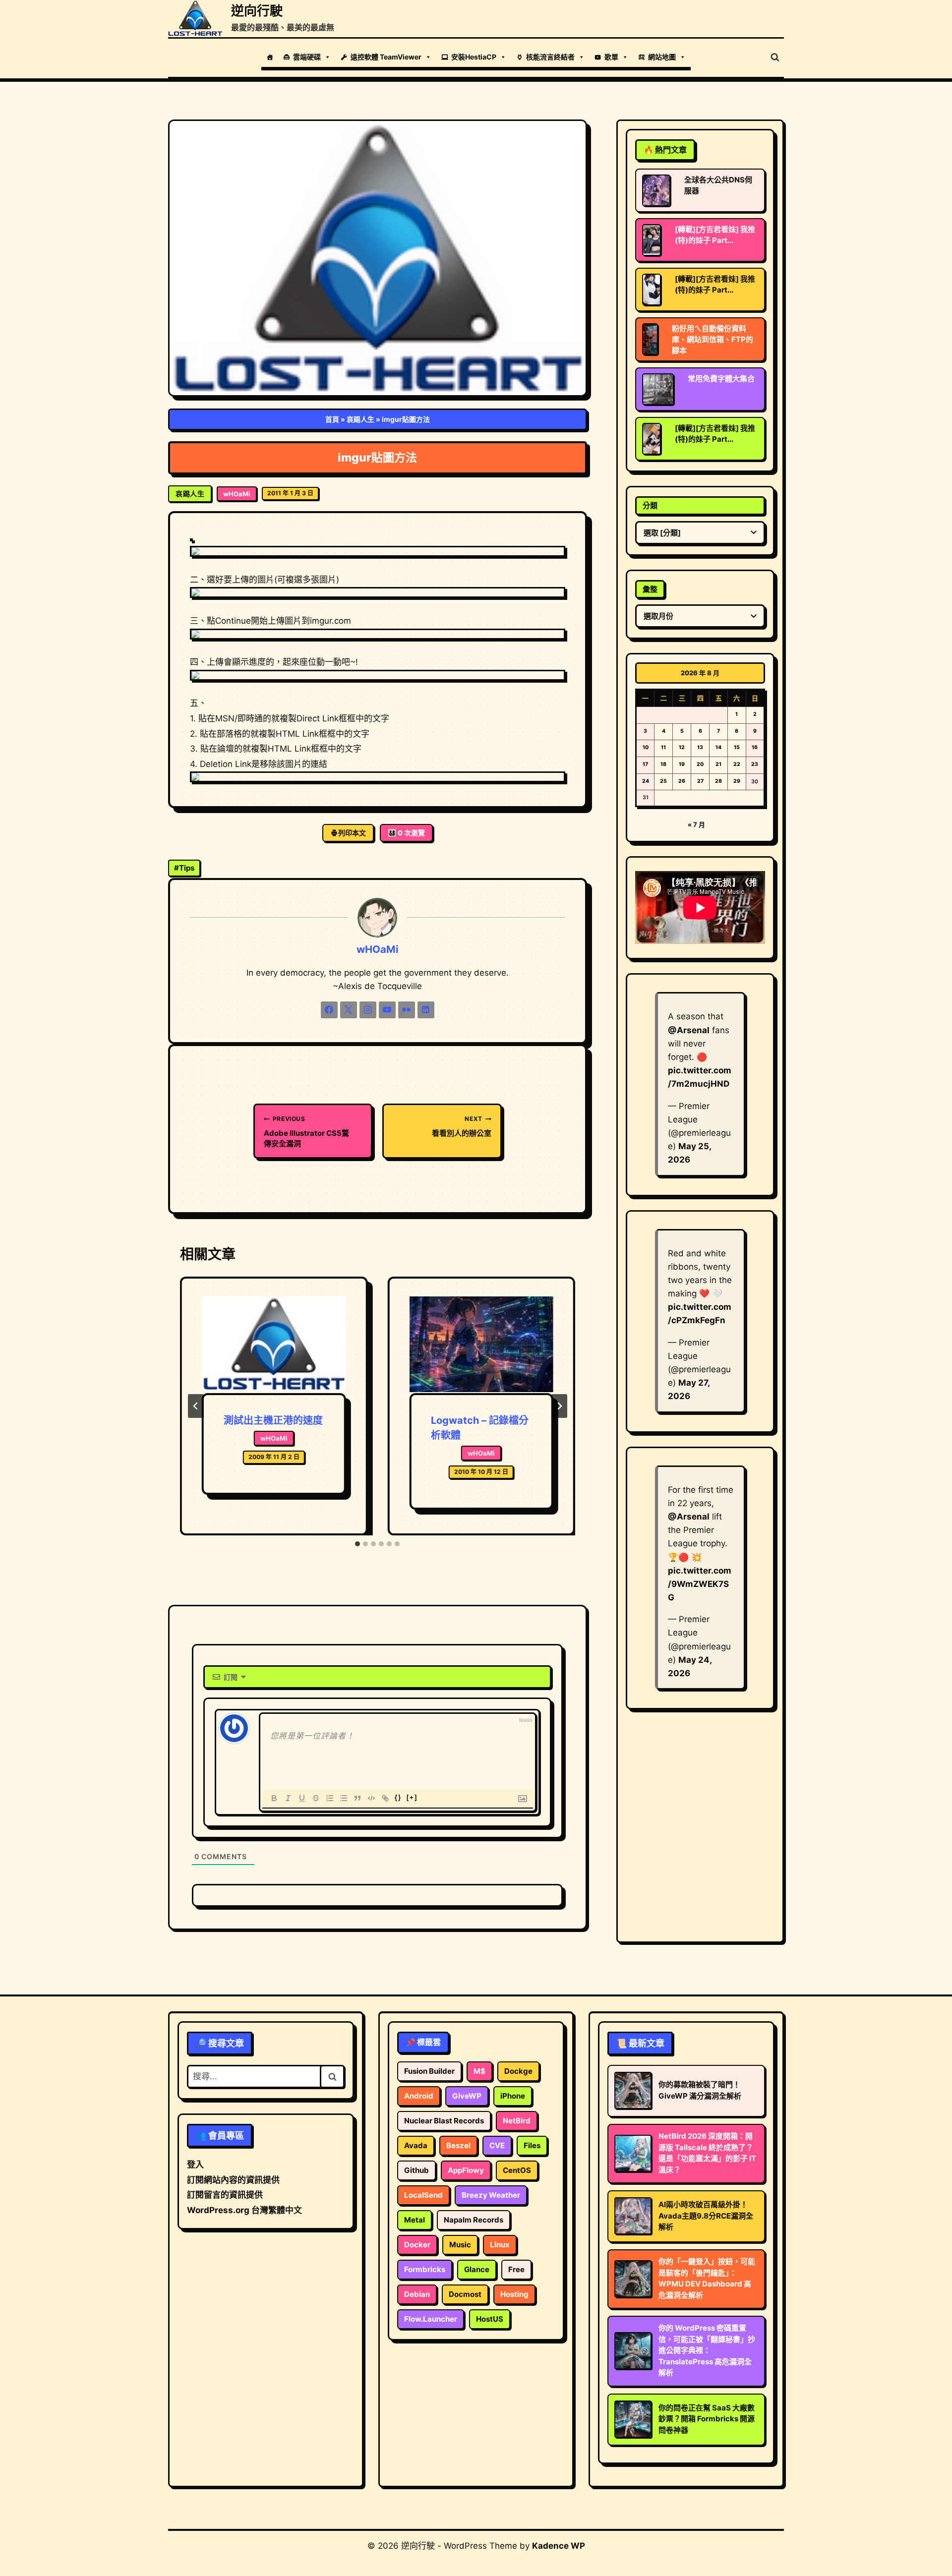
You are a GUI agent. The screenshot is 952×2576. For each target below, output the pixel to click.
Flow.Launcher (431, 2319)
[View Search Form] (775, 58)
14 (718, 747)
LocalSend (423, 2195)
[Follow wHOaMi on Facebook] (329, 1010)
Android (419, 2096)
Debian (417, 2294)
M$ (479, 2071)
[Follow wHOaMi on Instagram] (368, 1010)
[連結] (385, 1798)
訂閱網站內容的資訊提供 (233, 2180)
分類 (650, 505)
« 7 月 (696, 824)
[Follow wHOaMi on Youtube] (387, 1010)
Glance (477, 2269)
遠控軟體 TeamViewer (386, 57)
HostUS (490, 2319)
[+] (412, 1797)
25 (663, 781)
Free (516, 2269)
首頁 (332, 419)
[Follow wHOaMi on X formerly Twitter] (349, 1010)
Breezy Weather (491, 2195)
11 (663, 747)
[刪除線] (316, 1798)
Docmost (465, 2294)
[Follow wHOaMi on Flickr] (407, 1010)
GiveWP (467, 2096)
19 (682, 764)
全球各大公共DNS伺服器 (718, 185)
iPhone (513, 2096)
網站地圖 (662, 57)
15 (737, 747)
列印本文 (352, 833)
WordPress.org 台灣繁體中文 (244, 2210)
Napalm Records (474, 2220)
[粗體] (274, 1798)
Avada (416, 2145)
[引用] (357, 1798)
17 (645, 764)
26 (682, 781)
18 (663, 764)
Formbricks (425, 2269)
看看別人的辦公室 (462, 1126)
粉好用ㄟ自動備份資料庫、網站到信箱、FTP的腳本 (713, 339)
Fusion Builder (429, 2071)
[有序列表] (330, 1798)
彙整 (650, 589)
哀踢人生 (360, 419)
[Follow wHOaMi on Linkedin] (426, 1010)
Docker (417, 2245)
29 (737, 781)
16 (755, 747)
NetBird (517, 2121)
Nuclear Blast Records (444, 2121)
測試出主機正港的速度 (273, 1420)
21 (718, 764)
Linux (500, 2245)
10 (646, 747)
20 (700, 764)
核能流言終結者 (550, 57)
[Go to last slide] (196, 1406)
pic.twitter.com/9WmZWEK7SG (700, 1584)
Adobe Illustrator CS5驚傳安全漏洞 (306, 1132)
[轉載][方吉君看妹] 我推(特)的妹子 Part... (715, 235)
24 (646, 781)
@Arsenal (689, 1030)
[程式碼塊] (371, 1798)
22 (737, 764)
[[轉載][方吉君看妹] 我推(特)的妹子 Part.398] (652, 240)
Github (416, 2170)
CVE (497, 2145)
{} (398, 1797)
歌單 (611, 57)
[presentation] (274, 1345)
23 (755, 764)
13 (700, 747)
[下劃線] (302, 1798)
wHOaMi (237, 494)
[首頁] (270, 57)
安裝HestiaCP (474, 57)
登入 (195, 2165)
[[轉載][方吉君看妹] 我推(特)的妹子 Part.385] (652, 439)
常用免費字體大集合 (721, 379)
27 (700, 781)
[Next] (559, 1406)
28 (718, 781)
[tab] (357, 1544)
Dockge (518, 2071)
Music (460, 2245)
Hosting (514, 2294)
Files (532, 2145)
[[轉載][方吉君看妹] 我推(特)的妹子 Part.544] (652, 290)
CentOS (517, 2170)
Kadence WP (559, 2546)
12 (682, 747)
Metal (415, 2220)
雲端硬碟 (307, 57)
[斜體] (288, 1798)
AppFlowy (466, 2170)
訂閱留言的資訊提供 (225, 2195)
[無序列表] (344, 1798)
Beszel (458, 2145)
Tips (184, 868)
